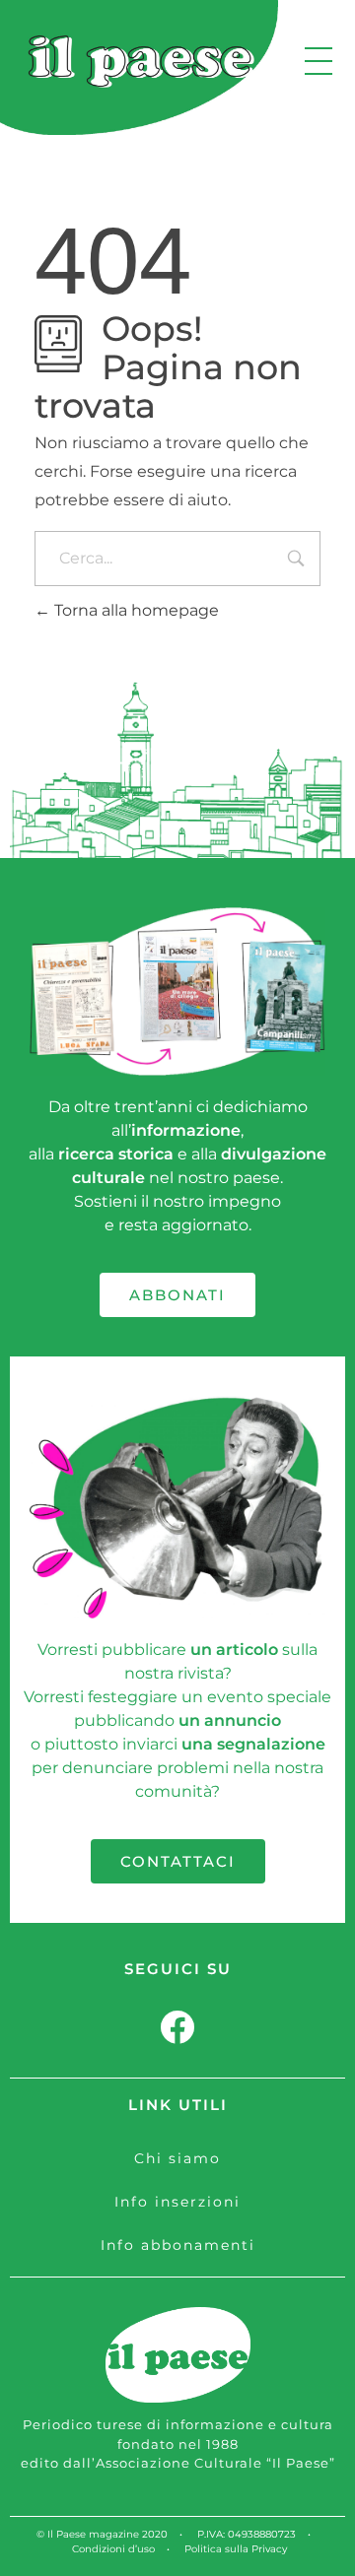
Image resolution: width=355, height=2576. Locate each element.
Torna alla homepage (135, 610)
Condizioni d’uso (113, 2549)
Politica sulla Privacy (236, 2549)
